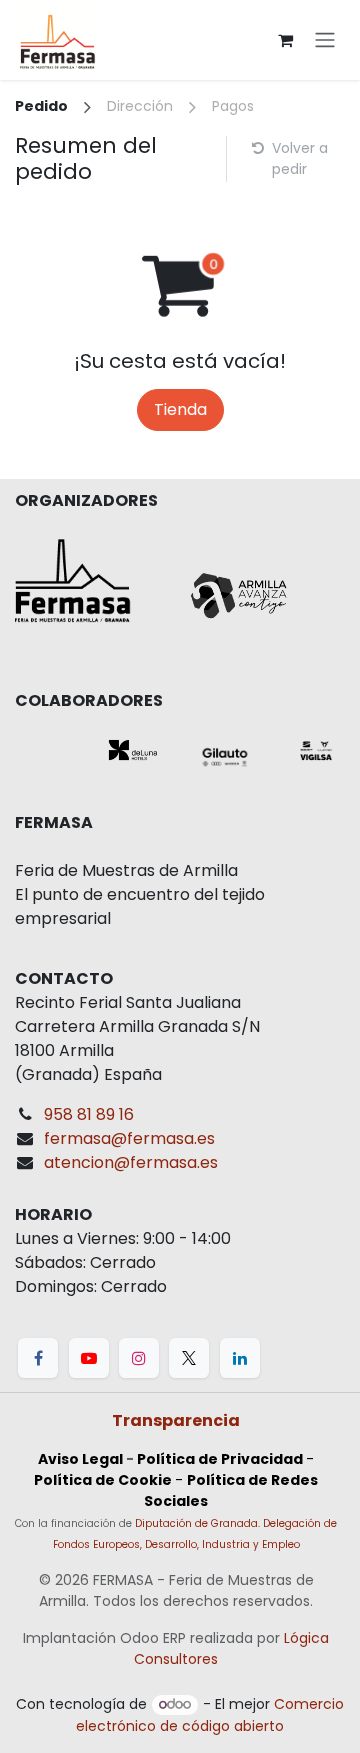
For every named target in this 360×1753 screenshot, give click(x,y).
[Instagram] (139, 1358)
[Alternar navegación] (325, 40)
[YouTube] (89, 1358)
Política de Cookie (103, 1480)
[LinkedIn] (240, 1358)
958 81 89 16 (89, 1114)
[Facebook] (38, 1358)
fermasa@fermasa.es (129, 1138)
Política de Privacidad (220, 1459)
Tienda (180, 409)
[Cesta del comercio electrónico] (285, 40)
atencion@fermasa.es (131, 1162)
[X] (189, 1358)
